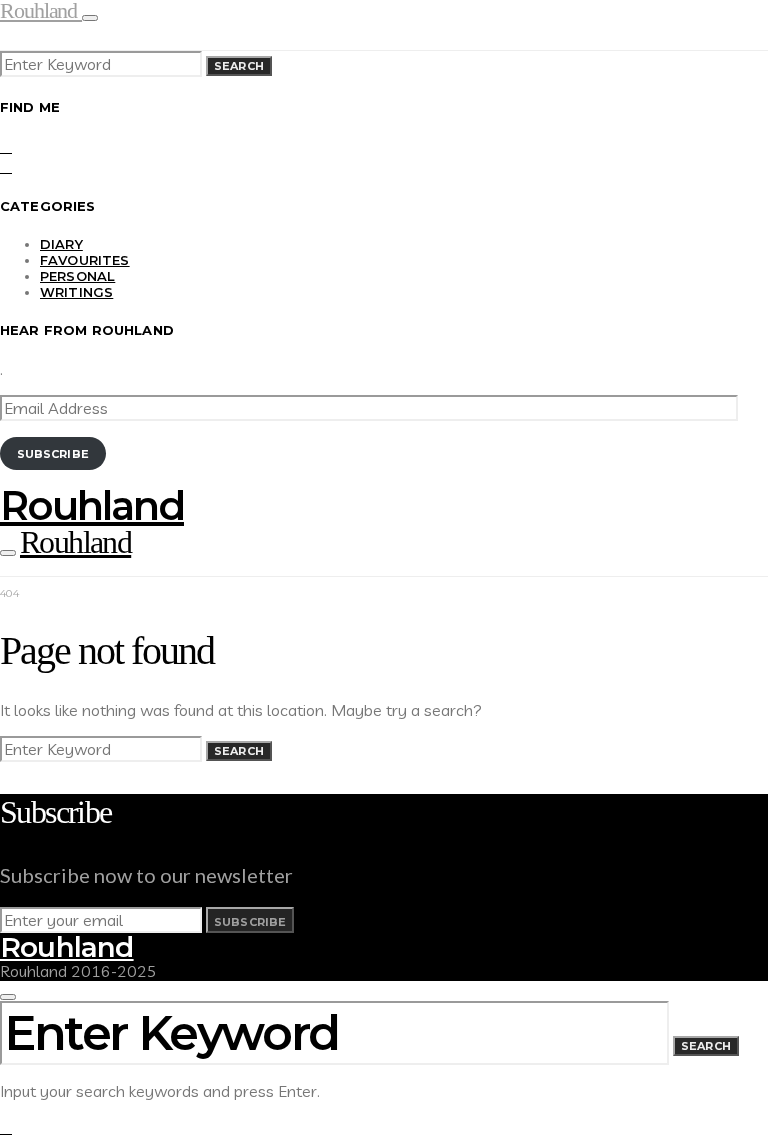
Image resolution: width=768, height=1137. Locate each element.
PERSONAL (77, 276)
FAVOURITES (85, 260)
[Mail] (6, 166)
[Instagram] (6, 146)
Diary (61, 244)
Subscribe (53, 454)
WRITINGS (76, 292)
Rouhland (92, 505)
